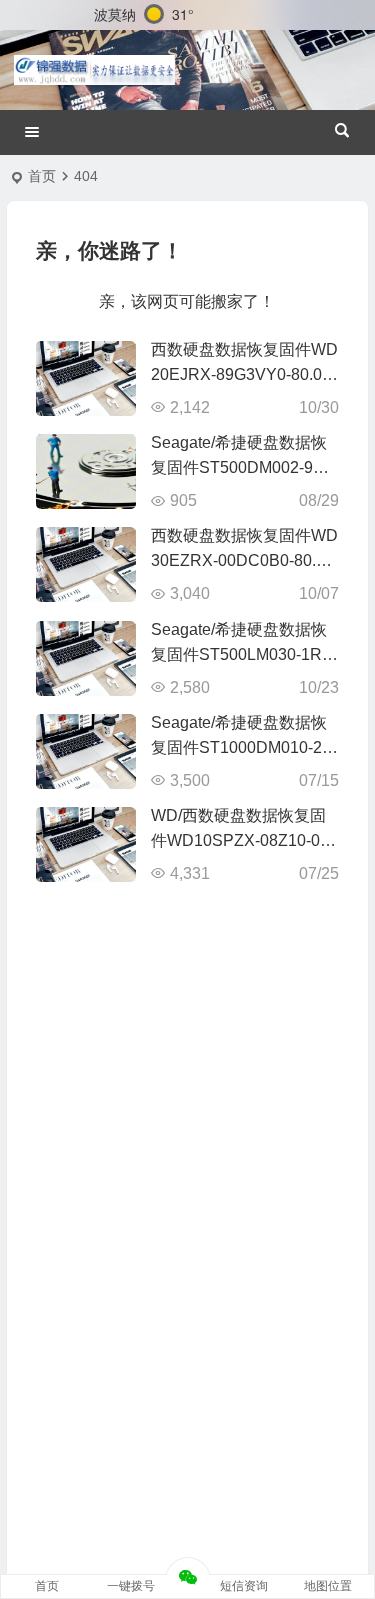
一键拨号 (131, 1586)
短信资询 (244, 1586)
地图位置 (328, 1586)
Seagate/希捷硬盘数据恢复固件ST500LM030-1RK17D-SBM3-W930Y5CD (242, 654)
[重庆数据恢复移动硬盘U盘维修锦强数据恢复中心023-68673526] (94, 70)
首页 (42, 176)
